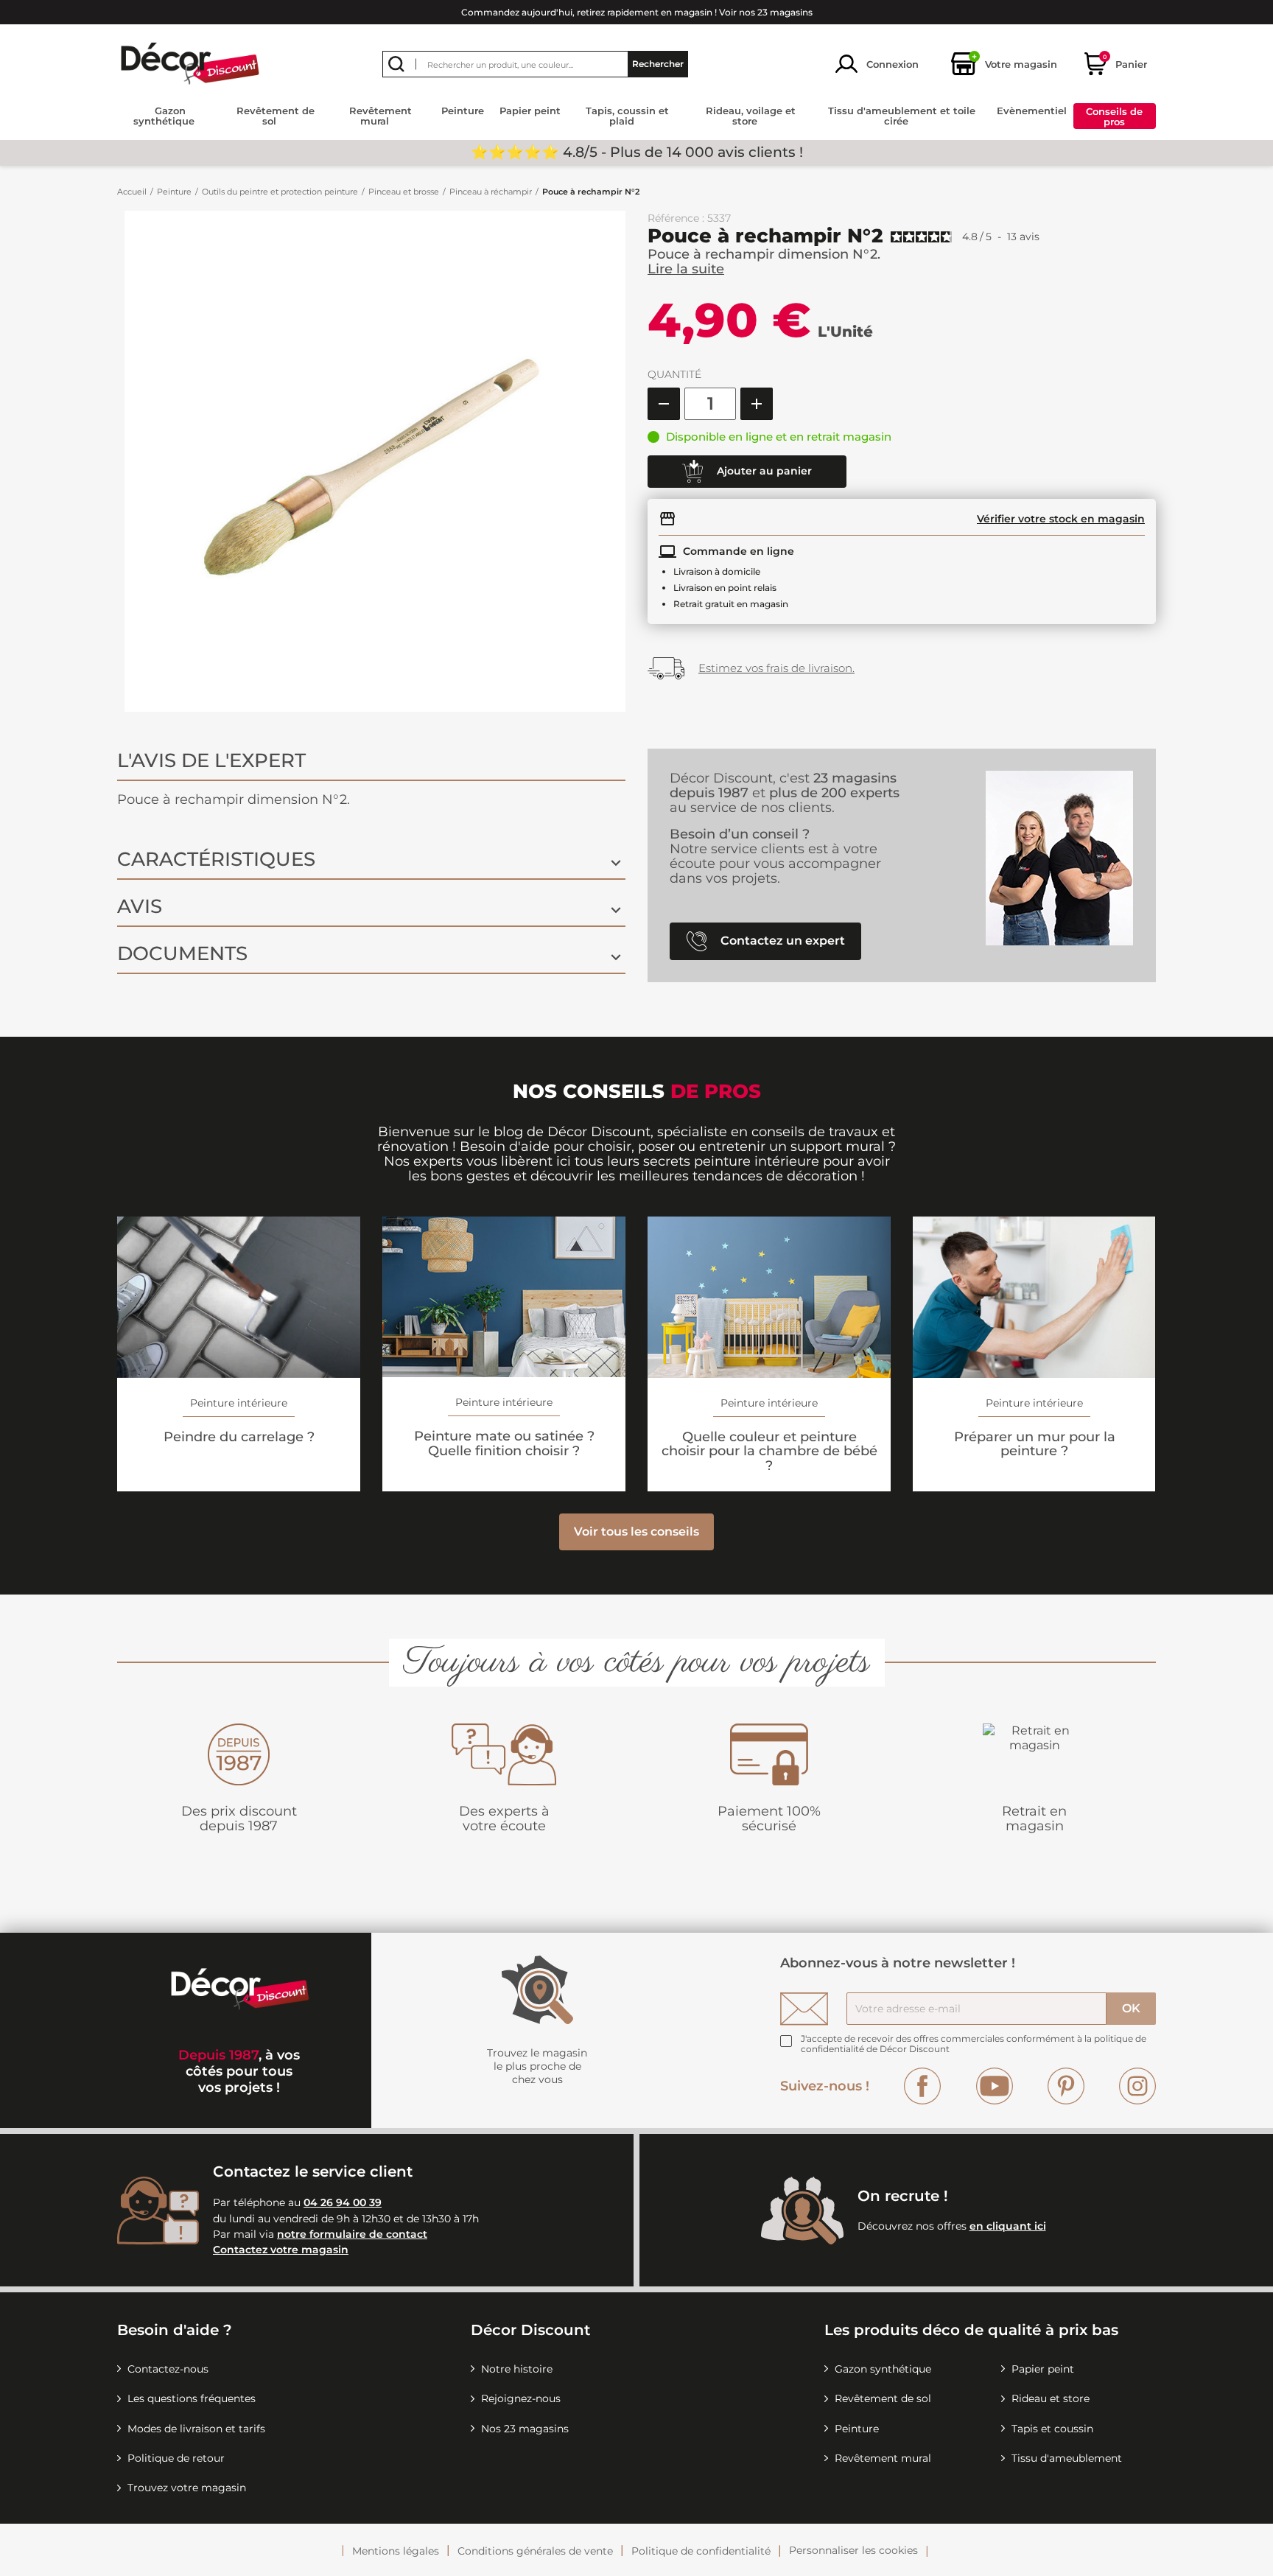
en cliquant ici (1008, 2226)
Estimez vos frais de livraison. (776, 668)
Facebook (922, 2086)
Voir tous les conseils (636, 1532)
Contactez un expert (781, 941)
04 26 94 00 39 (343, 2202)
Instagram (1137, 2086)
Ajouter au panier (763, 470)
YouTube (995, 2086)
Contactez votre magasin (281, 2250)
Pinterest (1066, 2086)
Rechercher (658, 64)
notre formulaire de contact (352, 2234)
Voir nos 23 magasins (766, 12)
